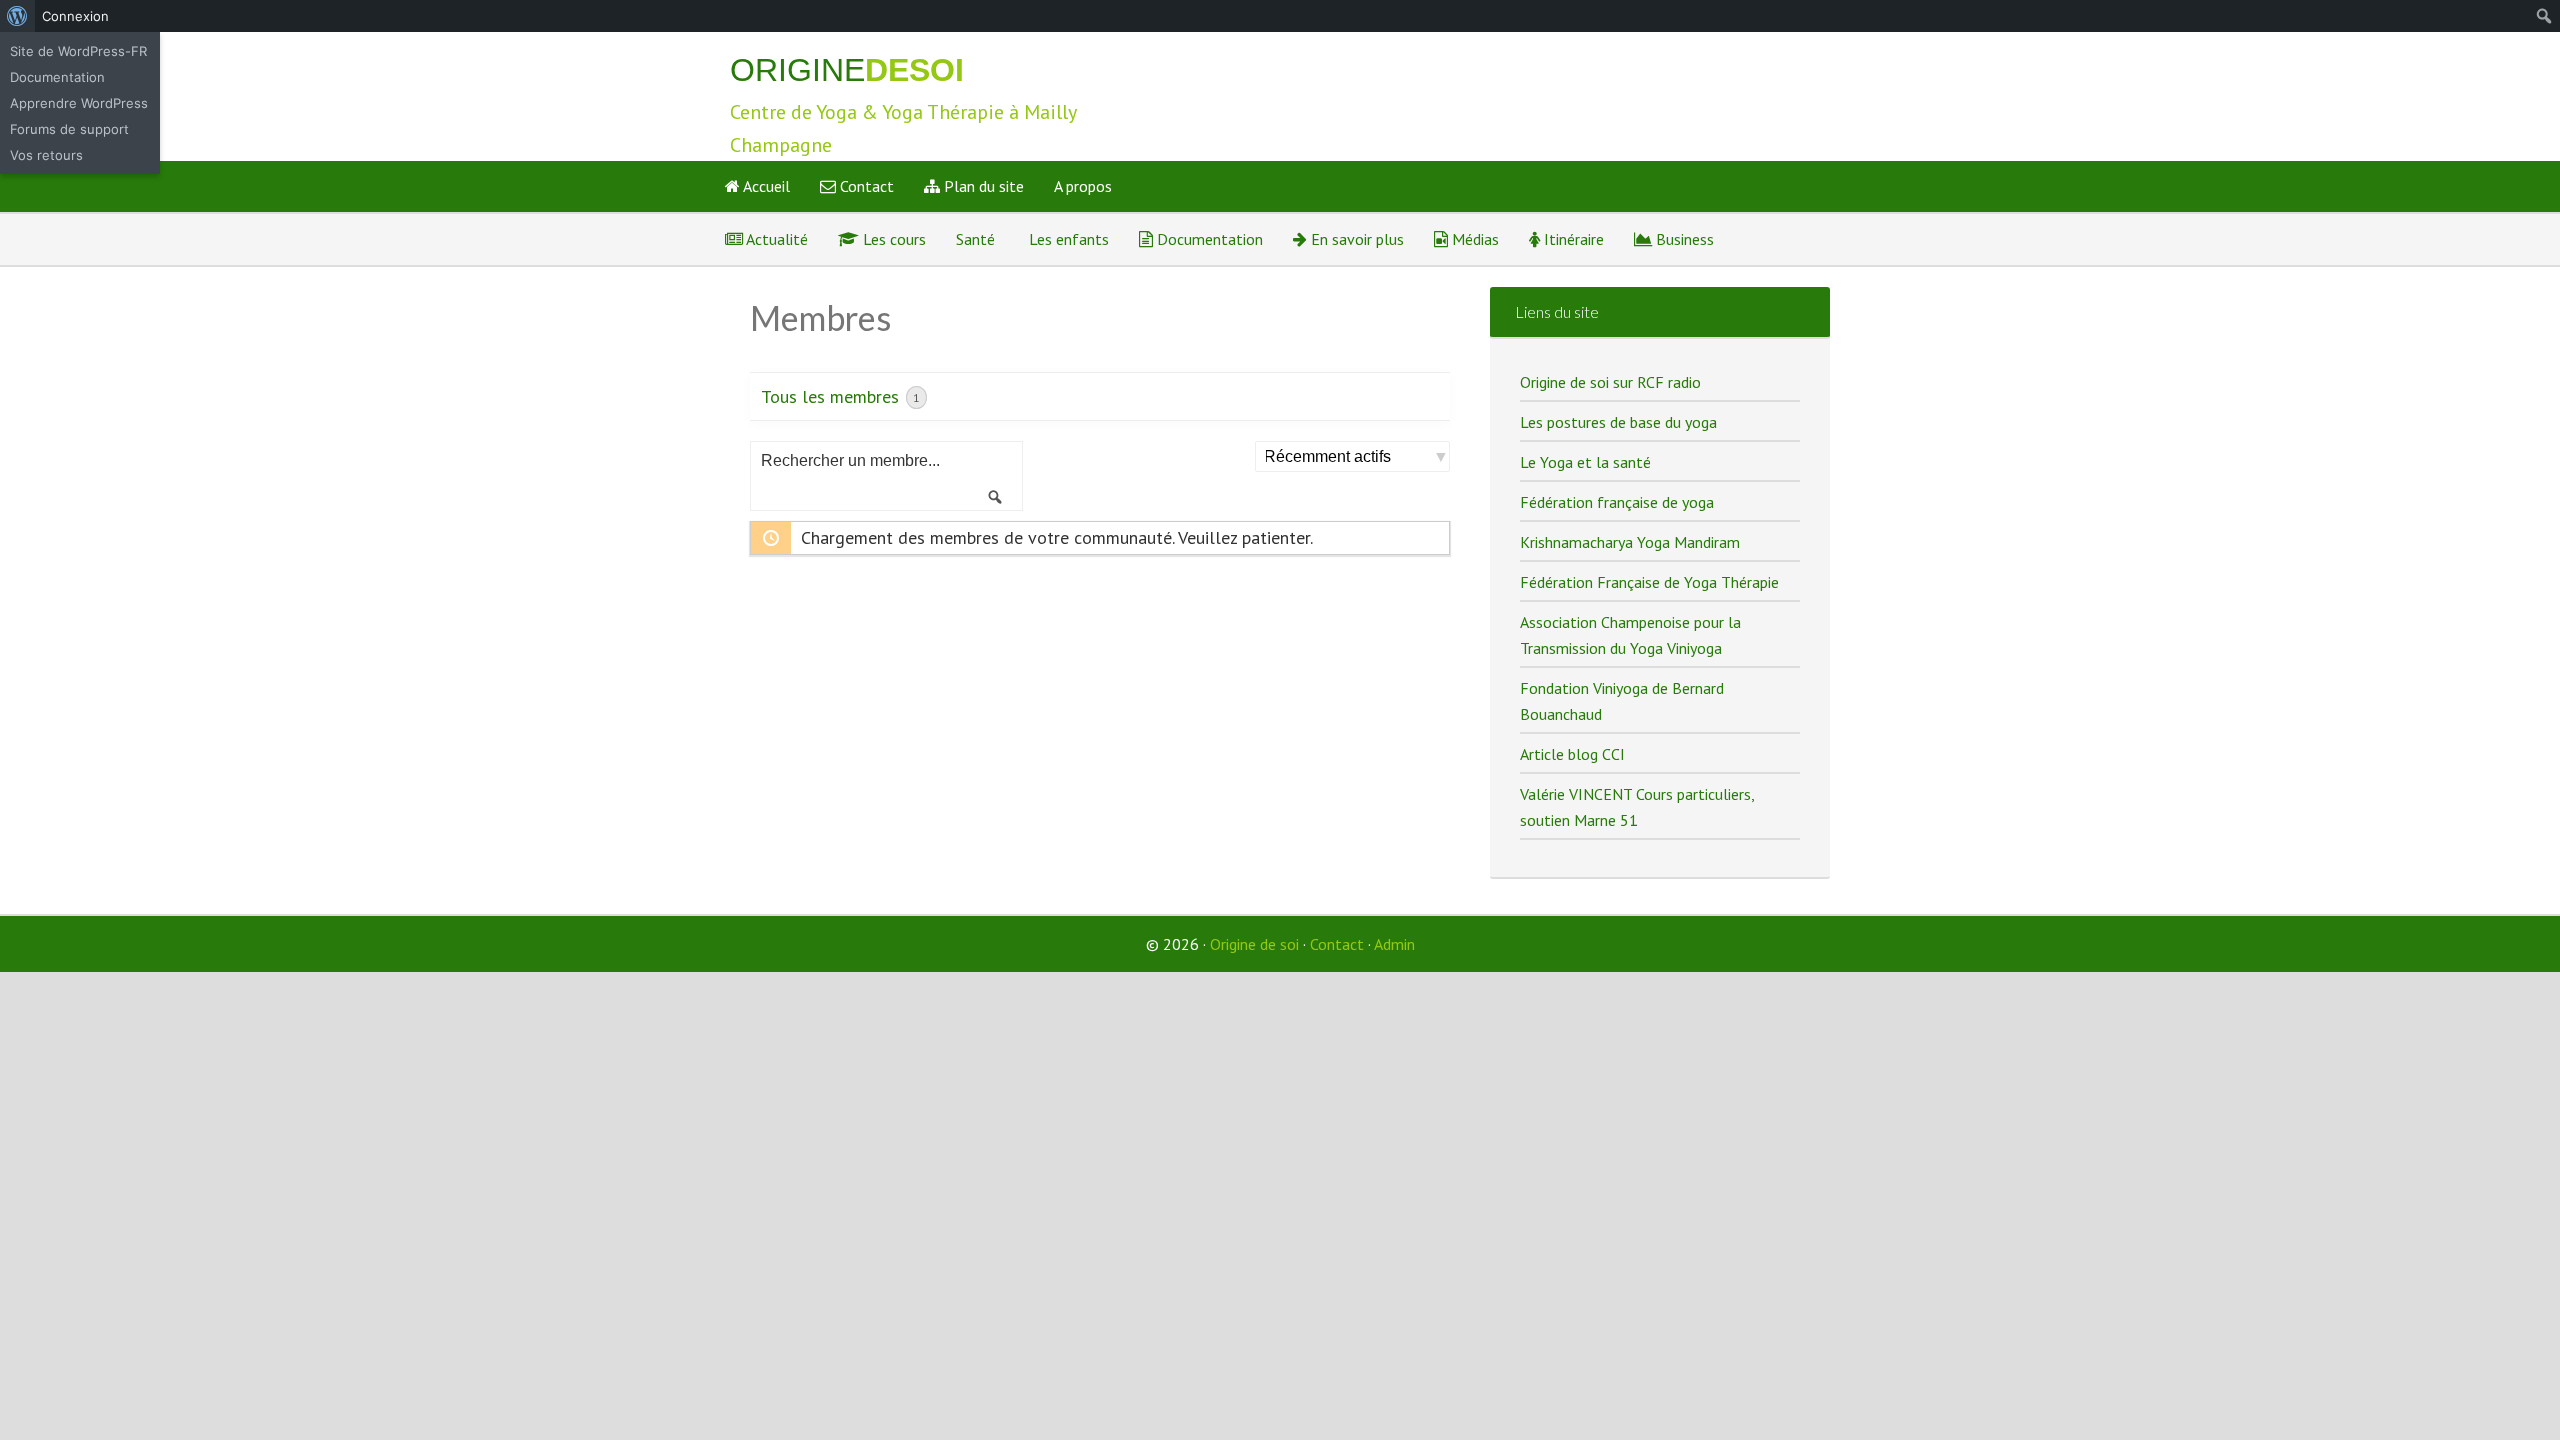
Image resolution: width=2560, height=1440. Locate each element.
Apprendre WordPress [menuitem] (79, 103)
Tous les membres (840, 396)
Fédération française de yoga (1617, 502)
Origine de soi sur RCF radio (1610, 382)
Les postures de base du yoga (1618, 422)
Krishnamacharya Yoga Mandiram (1630, 542)
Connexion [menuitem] (75, 16)
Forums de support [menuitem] (69, 129)
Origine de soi (1254, 944)
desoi (847, 70)
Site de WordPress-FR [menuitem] (78, 51)
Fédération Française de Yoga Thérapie (1649, 582)
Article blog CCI (1572, 754)
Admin (1394, 944)
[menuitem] (17, 16)
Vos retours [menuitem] (46, 155)
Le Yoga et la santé (1585, 462)
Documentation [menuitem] (57, 77)
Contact (1337, 944)
